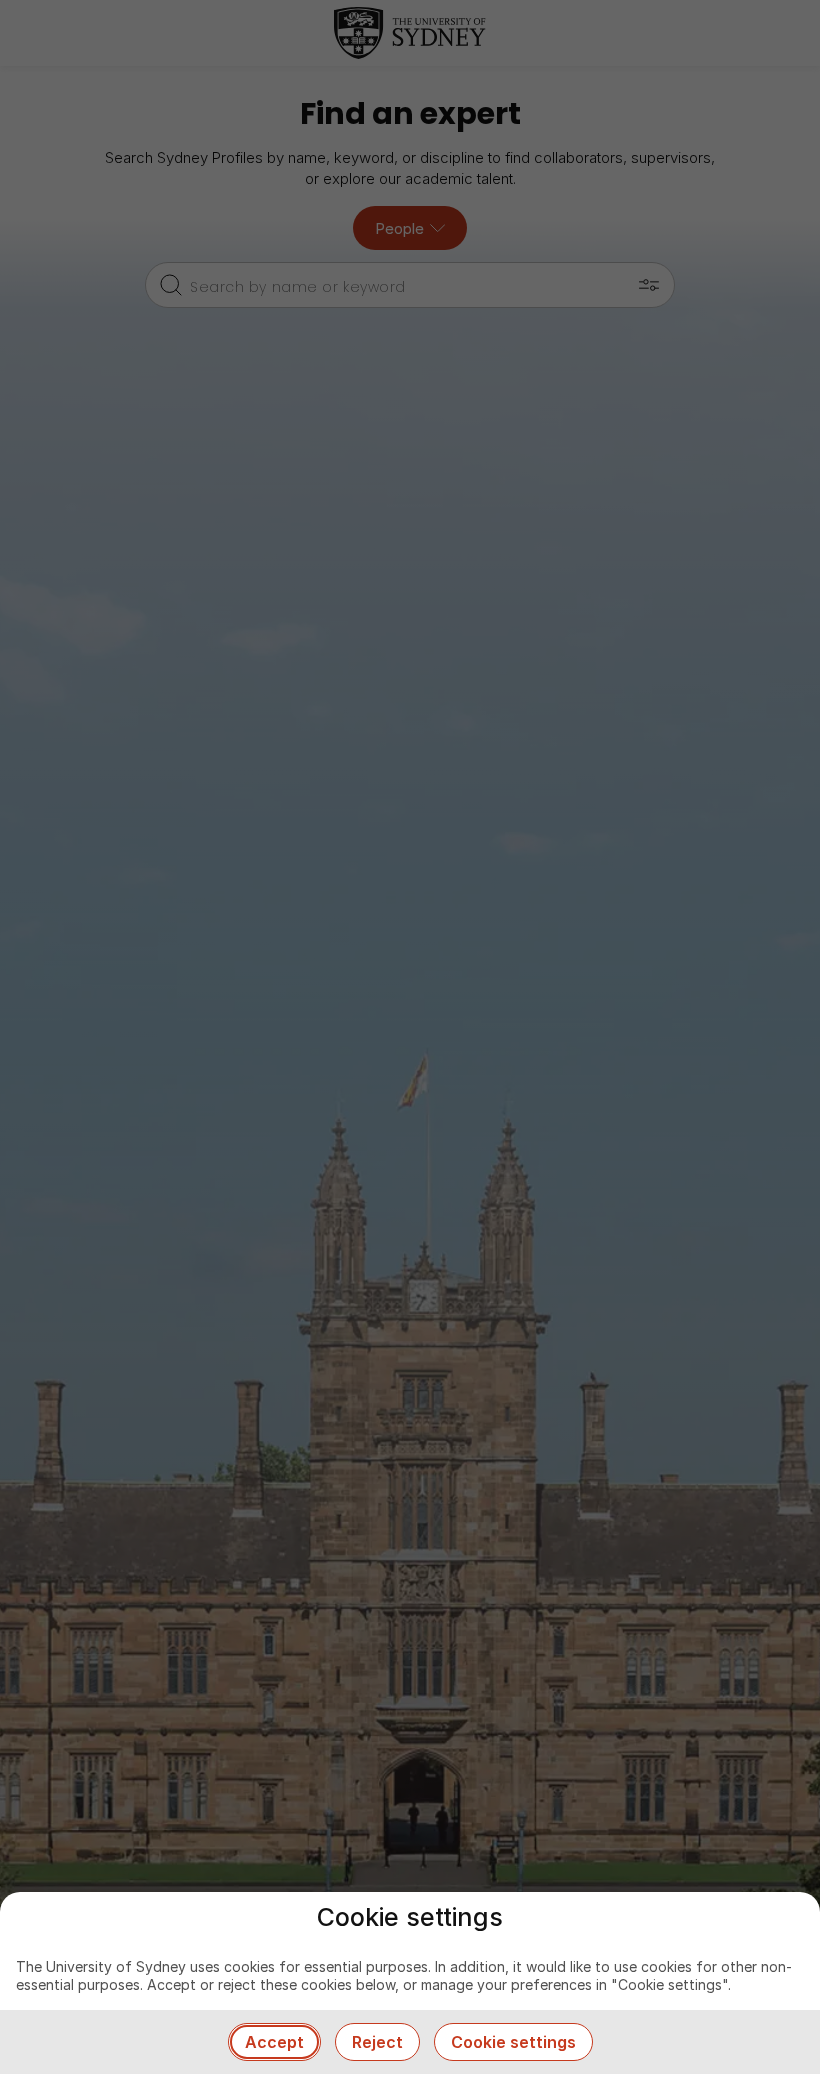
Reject (377, 2042)
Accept (274, 2042)
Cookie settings (513, 2042)
